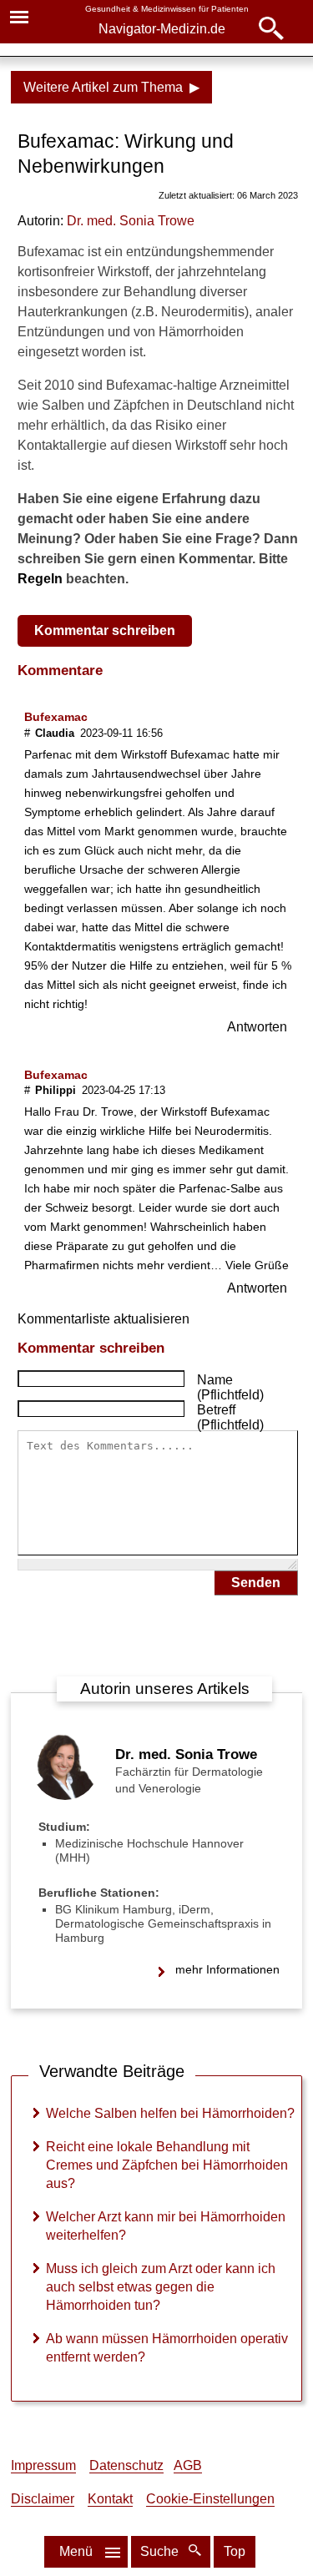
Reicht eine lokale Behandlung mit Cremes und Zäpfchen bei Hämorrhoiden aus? (167, 2165)
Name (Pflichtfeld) (230, 1387)
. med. (131, 221)
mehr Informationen (227, 1969)
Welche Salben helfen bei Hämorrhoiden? (170, 2113)
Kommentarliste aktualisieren (103, 1319)
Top (235, 2551)
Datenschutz (126, 2465)
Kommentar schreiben (105, 630)
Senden (256, 1583)
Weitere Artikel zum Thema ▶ (111, 87)
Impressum (43, 2465)
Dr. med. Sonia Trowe (186, 1754)
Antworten (257, 1027)
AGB (188, 2465)
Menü (76, 2551)
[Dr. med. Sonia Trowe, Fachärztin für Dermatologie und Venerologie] (65, 1795)
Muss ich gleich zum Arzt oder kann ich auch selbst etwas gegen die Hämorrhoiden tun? (161, 2287)
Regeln (40, 579)
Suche (161, 2551)
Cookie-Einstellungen (210, 2499)
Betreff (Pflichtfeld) (230, 1417)
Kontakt (110, 2499)
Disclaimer (43, 2499)
